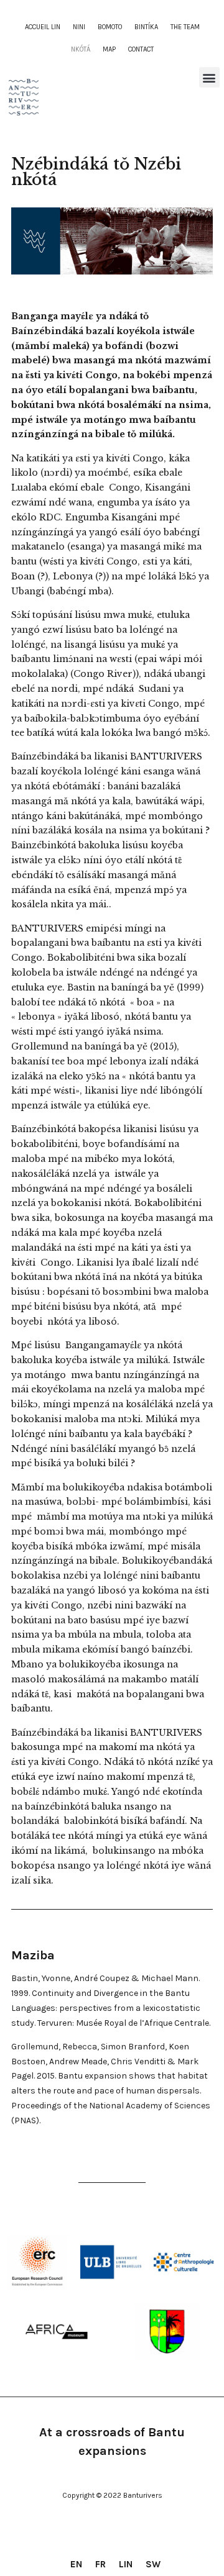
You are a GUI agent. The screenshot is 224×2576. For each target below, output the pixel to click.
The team (185, 27)
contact (141, 49)
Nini (79, 27)
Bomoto (110, 27)
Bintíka (146, 27)
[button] (209, 77)
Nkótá (81, 49)
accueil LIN (43, 27)
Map (109, 49)
